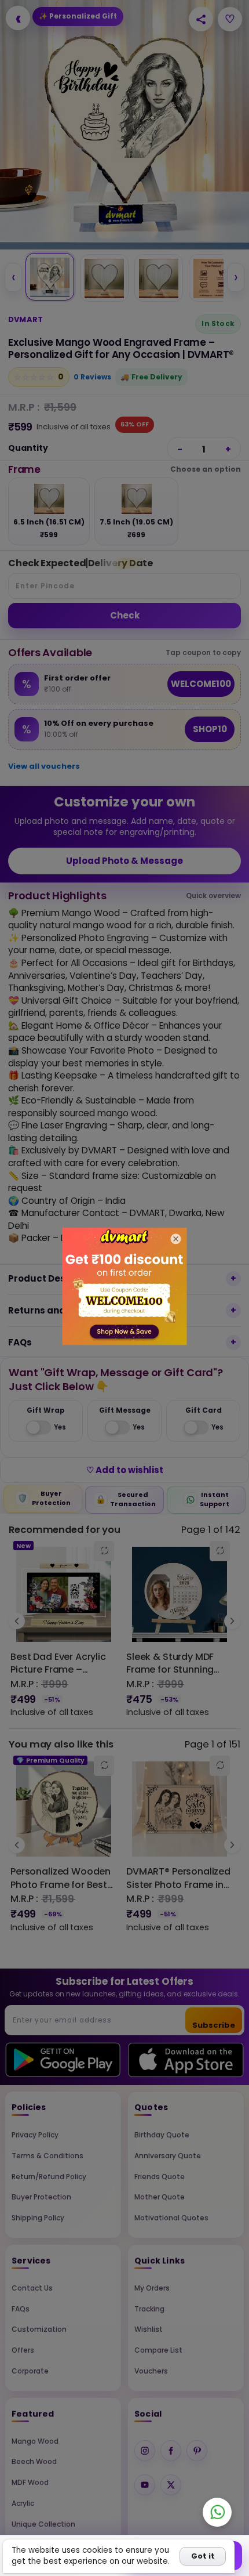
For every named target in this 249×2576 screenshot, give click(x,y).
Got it (203, 2556)
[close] (176, 1239)
